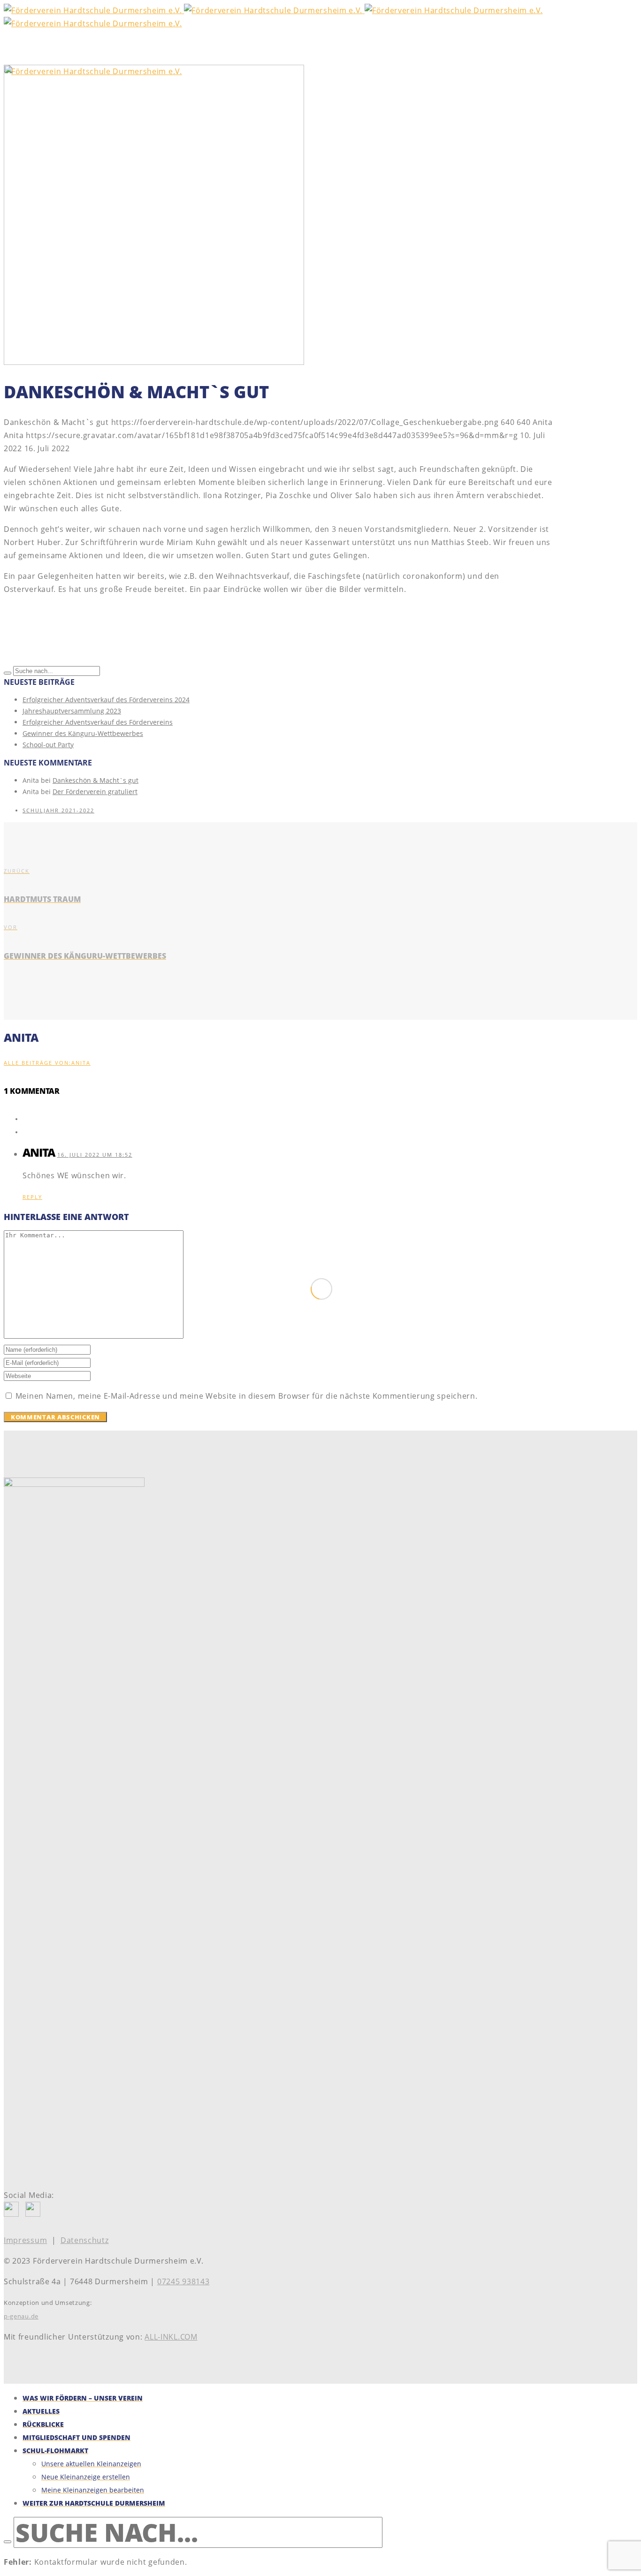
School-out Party (48, 745)
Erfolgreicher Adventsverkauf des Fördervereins (98, 722)
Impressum (25, 2240)
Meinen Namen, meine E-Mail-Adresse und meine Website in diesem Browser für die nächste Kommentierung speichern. (247, 1396)
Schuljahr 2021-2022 (58, 810)
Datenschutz (85, 2240)
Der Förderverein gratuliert (95, 792)
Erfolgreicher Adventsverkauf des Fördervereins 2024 (106, 700)
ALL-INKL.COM (171, 2337)
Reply (32, 1197)
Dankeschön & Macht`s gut (95, 780)
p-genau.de (21, 2316)
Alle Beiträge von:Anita (47, 1063)
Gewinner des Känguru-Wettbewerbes (83, 733)
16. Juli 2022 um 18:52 (95, 1155)
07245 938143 (183, 2281)
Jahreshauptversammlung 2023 (72, 711)
